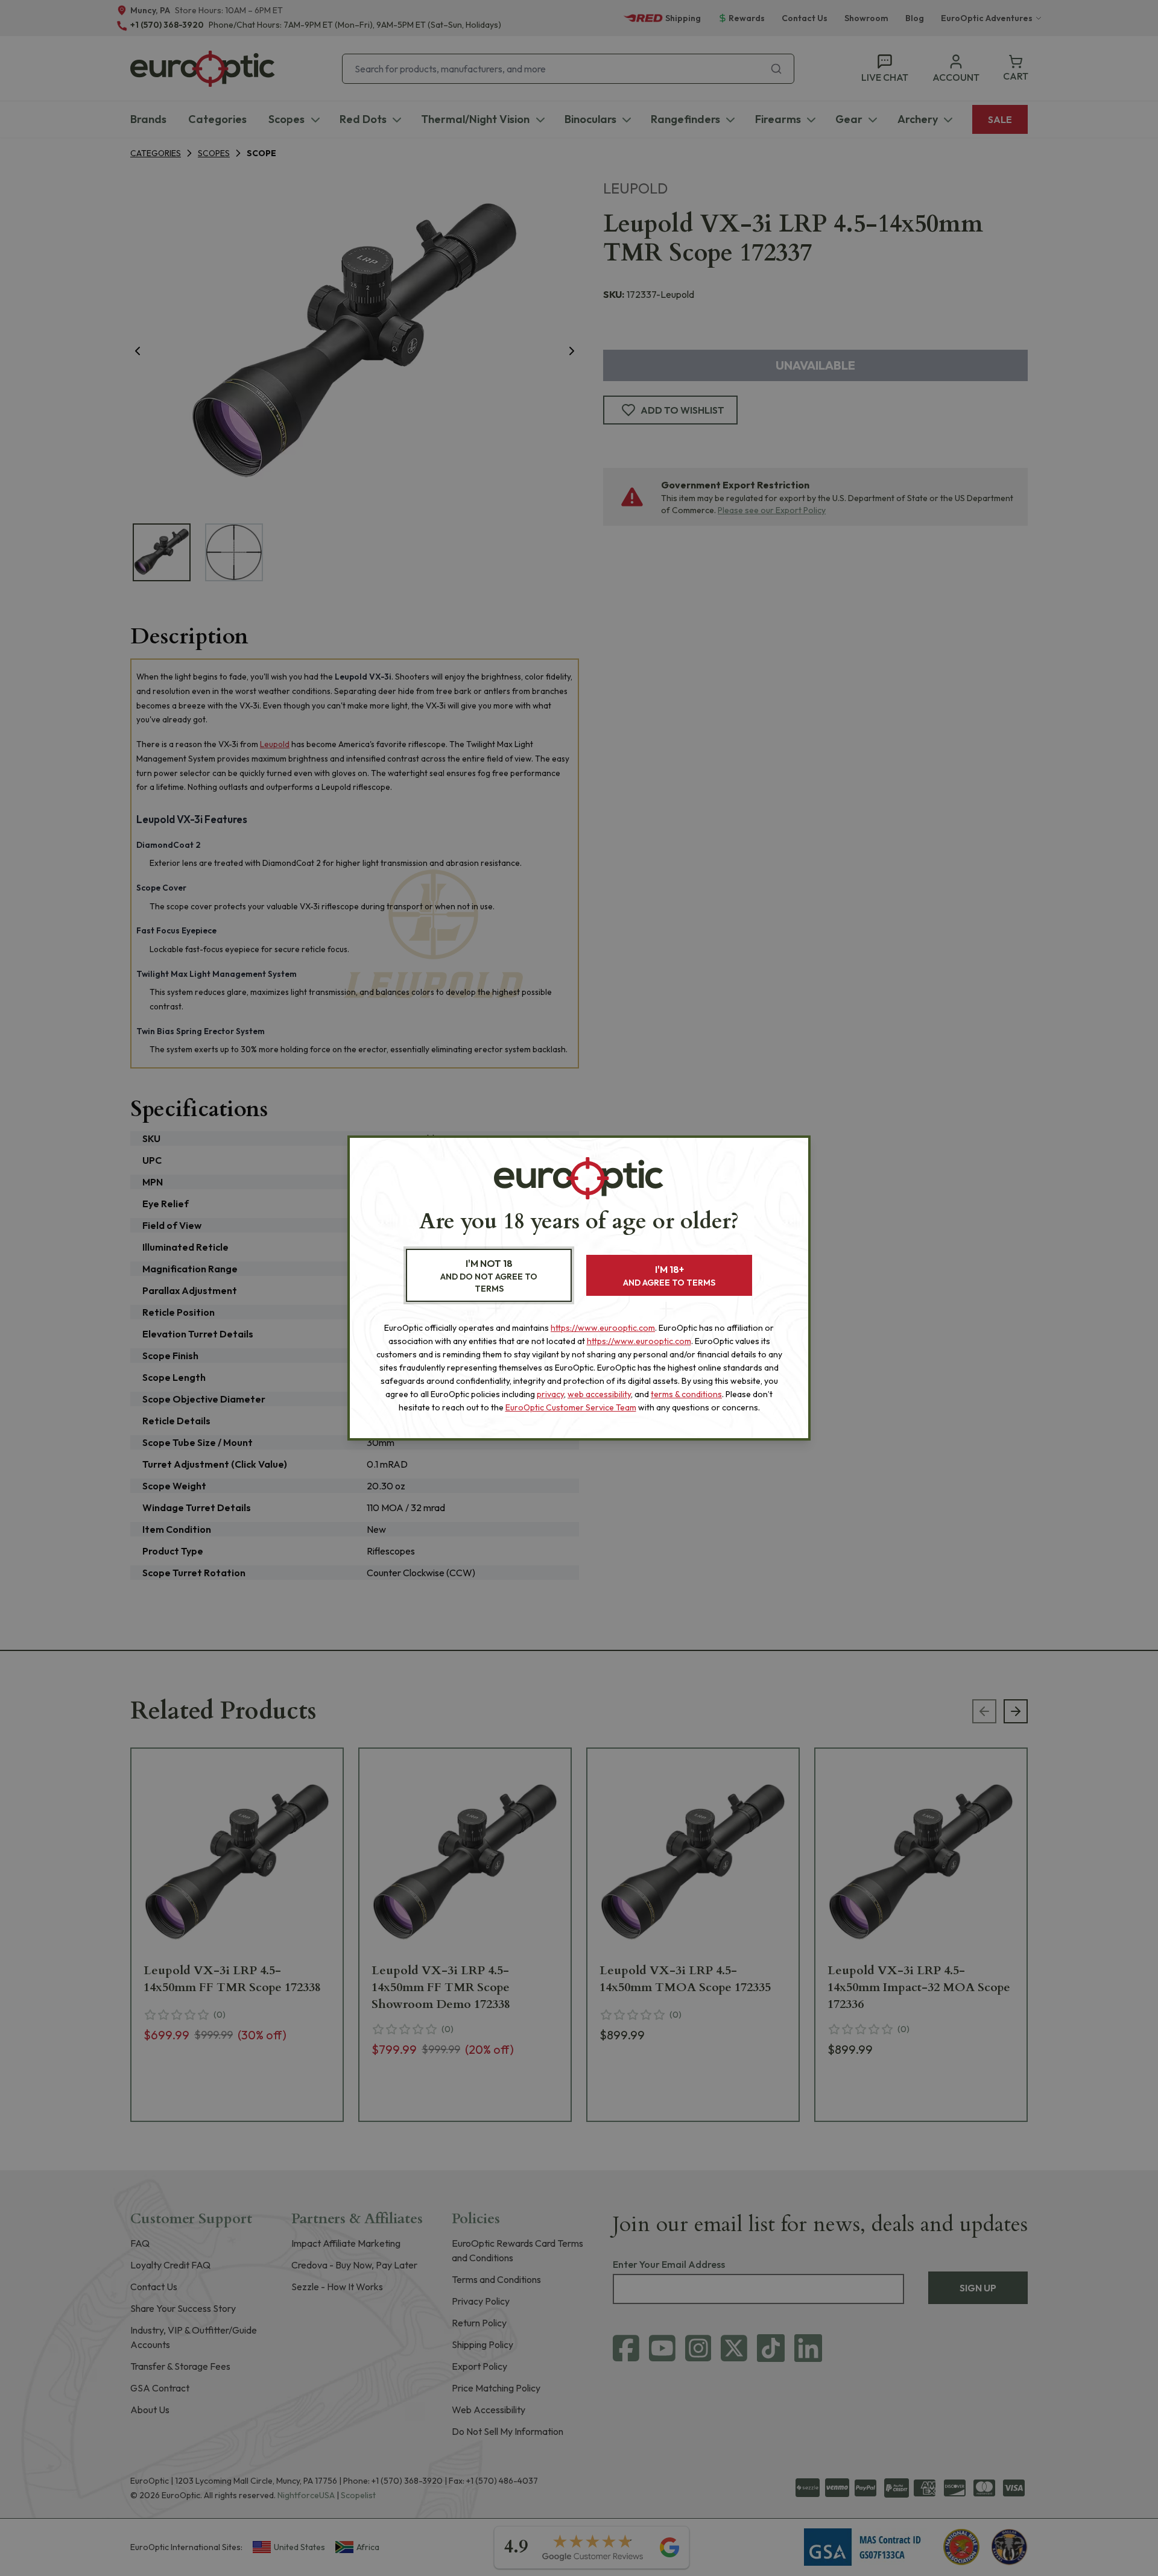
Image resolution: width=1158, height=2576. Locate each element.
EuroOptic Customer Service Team (571, 1407)
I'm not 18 (489, 1276)
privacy (550, 1394)
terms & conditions (686, 1394)
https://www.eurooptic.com (603, 1328)
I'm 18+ (669, 1276)
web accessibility (599, 1394)
